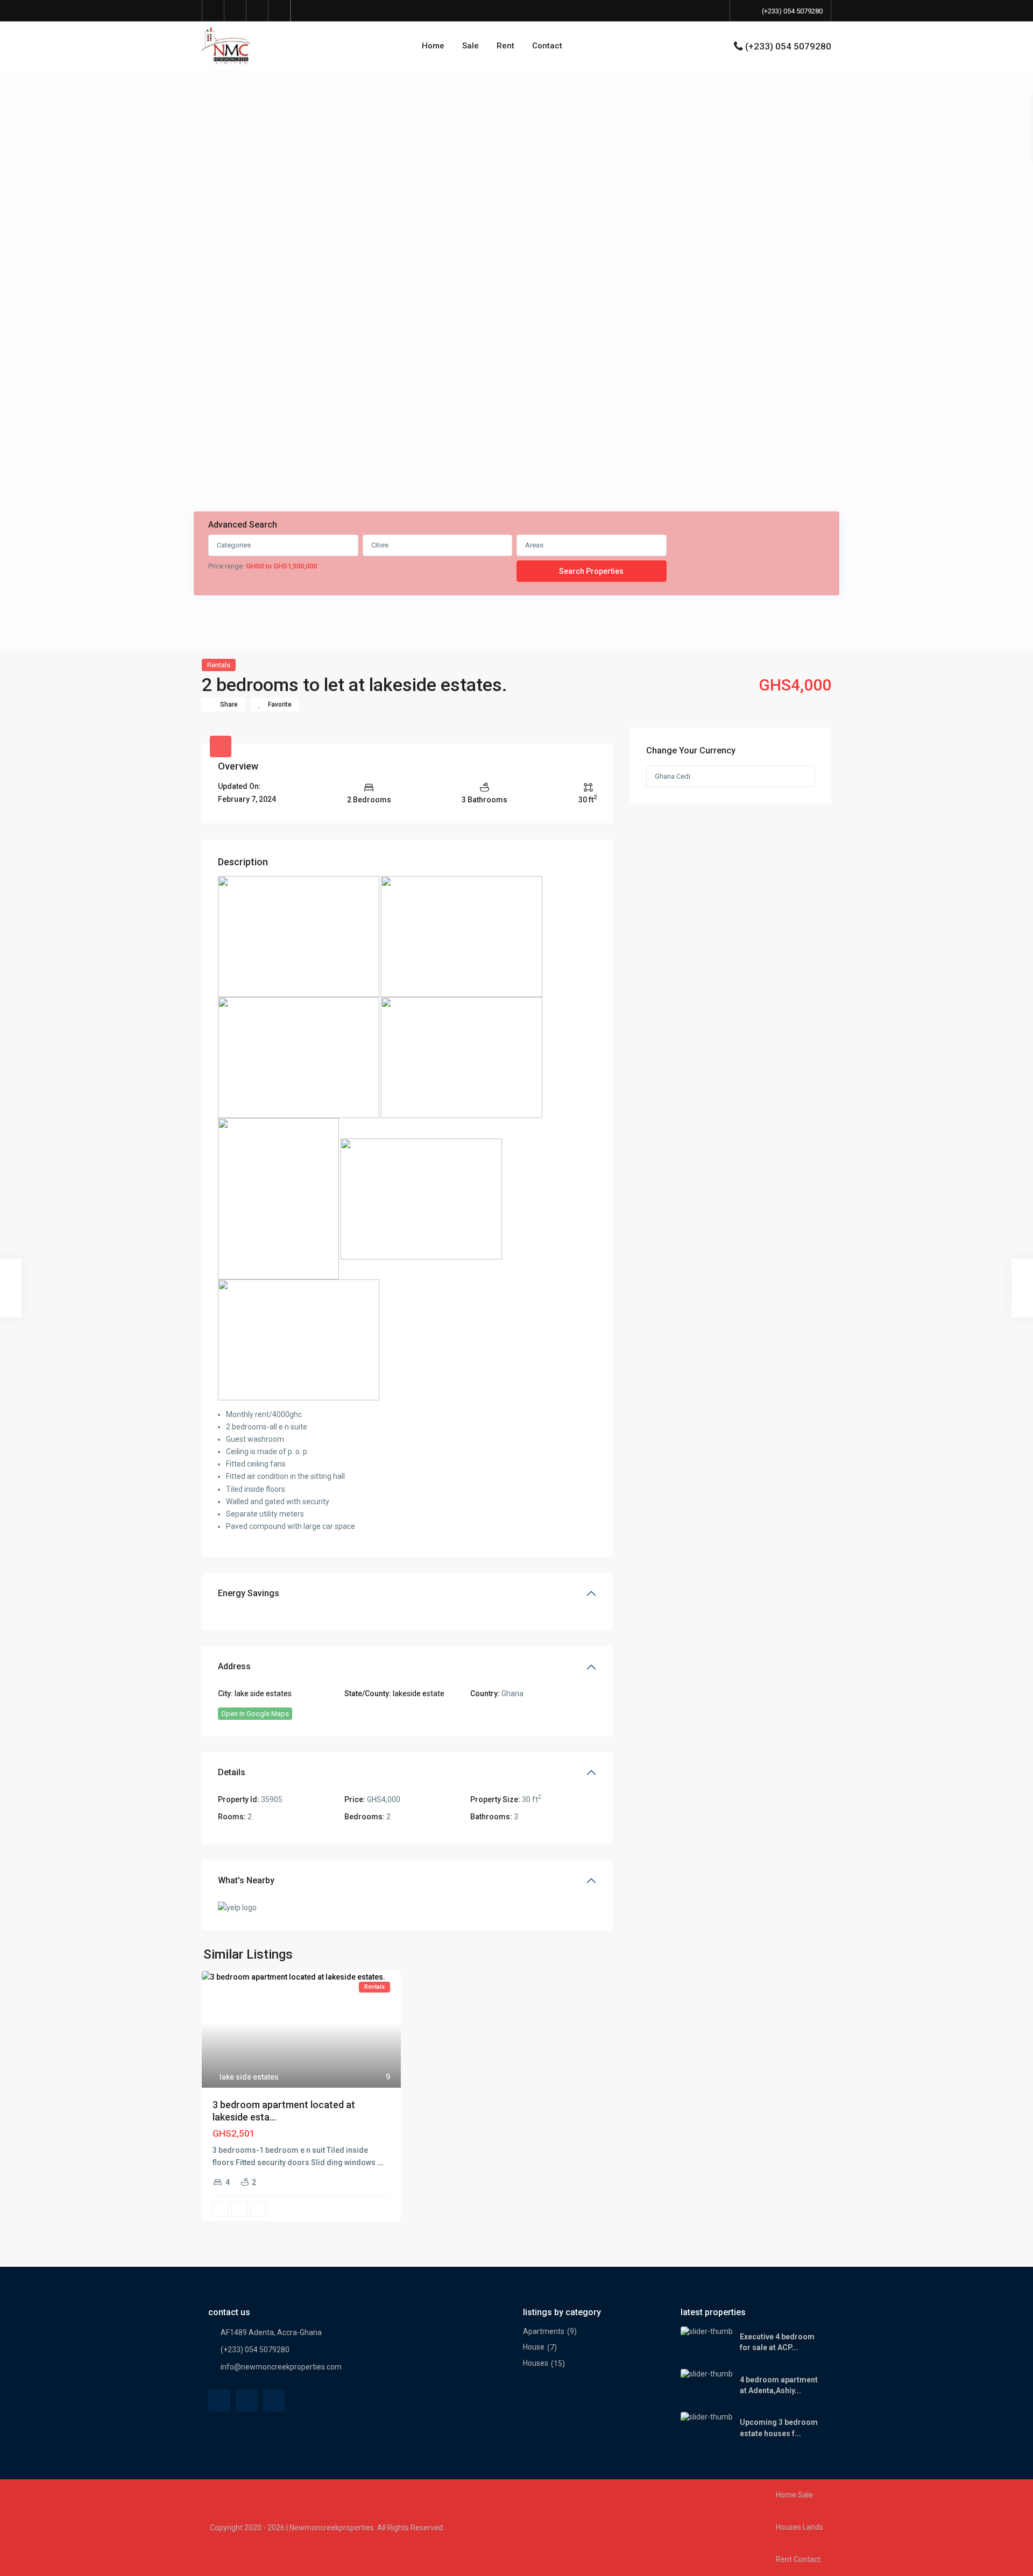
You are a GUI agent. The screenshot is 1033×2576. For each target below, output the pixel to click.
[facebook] (213, 11)
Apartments (544, 2331)
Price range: (226, 566)
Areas (534, 545)
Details (232, 1772)
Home (433, 46)
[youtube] (257, 11)
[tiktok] (235, 11)
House (534, 2347)
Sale (470, 46)
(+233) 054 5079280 (792, 11)
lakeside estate (419, 1693)
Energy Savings (249, 1593)
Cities (380, 545)
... (380, 2162)
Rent (505, 46)
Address (234, 1666)
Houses (536, 2363)
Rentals (219, 665)
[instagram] (280, 11)
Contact (547, 46)
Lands (813, 2527)
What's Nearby (246, 1880)
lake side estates (263, 1693)
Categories (234, 545)
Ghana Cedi (673, 776)
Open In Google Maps (255, 1714)
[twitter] (247, 2400)
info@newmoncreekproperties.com (281, 2367)
